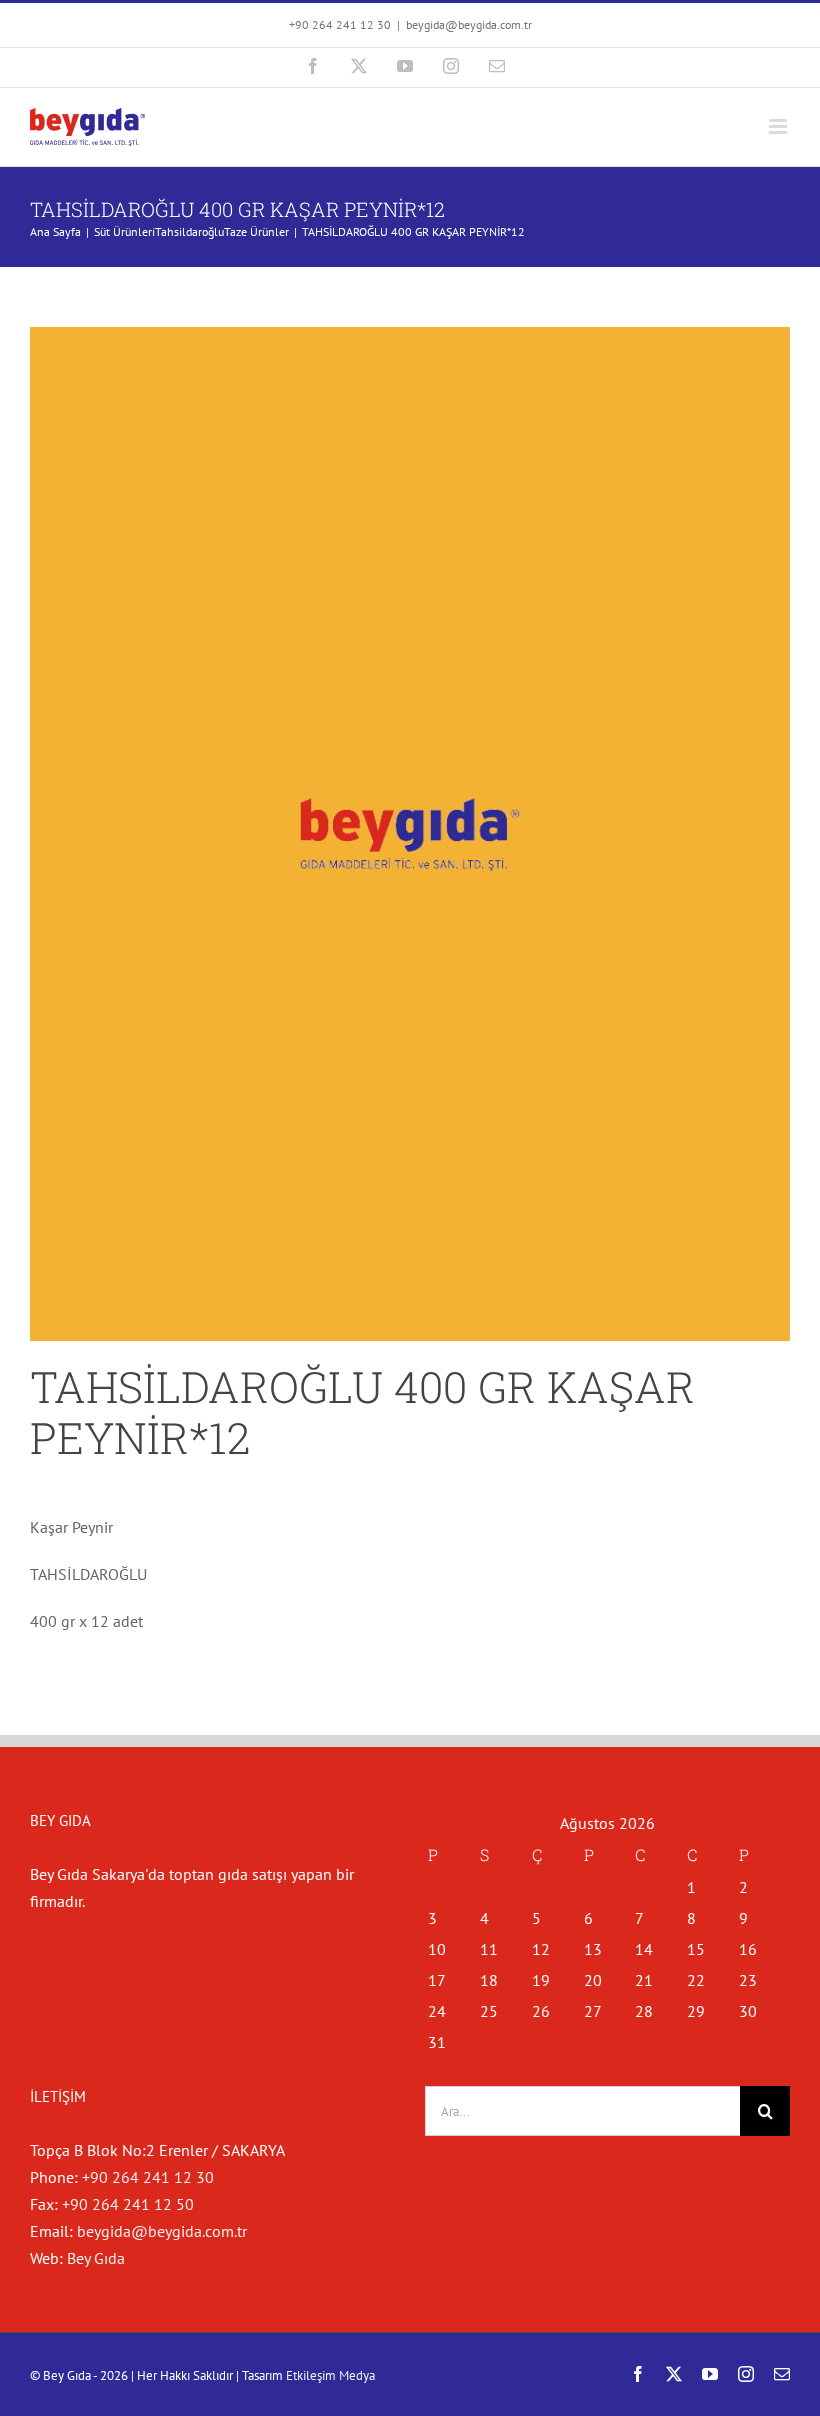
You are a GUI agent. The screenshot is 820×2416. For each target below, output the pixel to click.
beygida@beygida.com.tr (469, 24)
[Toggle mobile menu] (779, 126)
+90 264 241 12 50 (128, 2204)
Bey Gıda (96, 2258)
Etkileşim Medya (330, 2375)
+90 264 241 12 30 (148, 2177)
